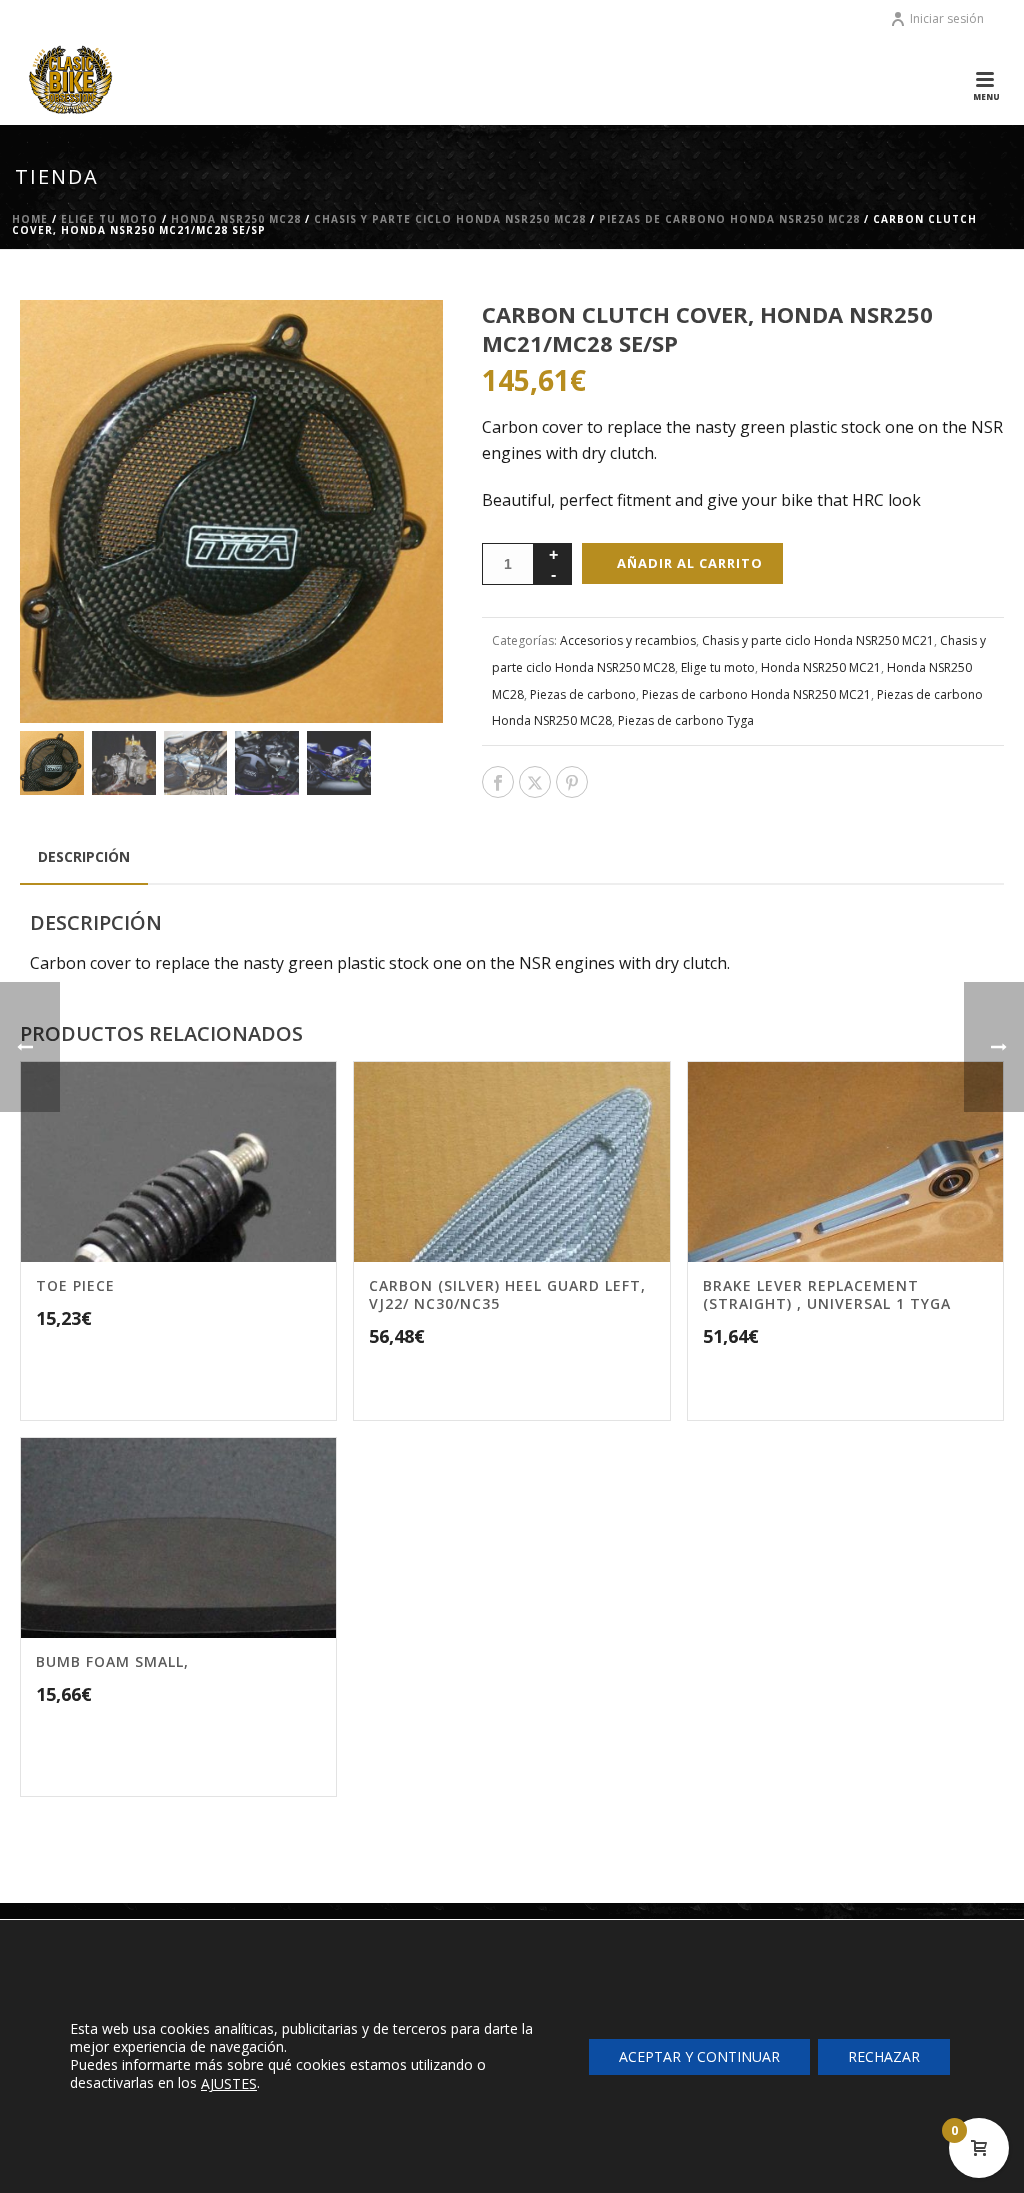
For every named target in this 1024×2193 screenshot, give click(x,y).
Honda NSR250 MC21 (821, 667)
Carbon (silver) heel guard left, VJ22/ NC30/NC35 (507, 1294)
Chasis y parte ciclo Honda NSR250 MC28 (450, 219)
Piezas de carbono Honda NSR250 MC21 (756, 694)
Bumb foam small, (112, 1661)
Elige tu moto (109, 219)
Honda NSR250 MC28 (236, 219)
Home (30, 219)
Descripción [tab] (84, 856)
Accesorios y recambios (628, 640)
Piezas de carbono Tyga (686, 720)
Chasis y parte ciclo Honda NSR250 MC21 (818, 640)
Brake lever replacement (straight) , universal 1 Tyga (827, 1294)
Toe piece (75, 1285)
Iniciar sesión (947, 18)
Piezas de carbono (583, 694)
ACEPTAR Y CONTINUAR (699, 2055)
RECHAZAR (884, 2055)
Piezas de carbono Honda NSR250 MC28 (729, 219)
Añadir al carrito (690, 563)
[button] (402, 341)
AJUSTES (229, 2084)
